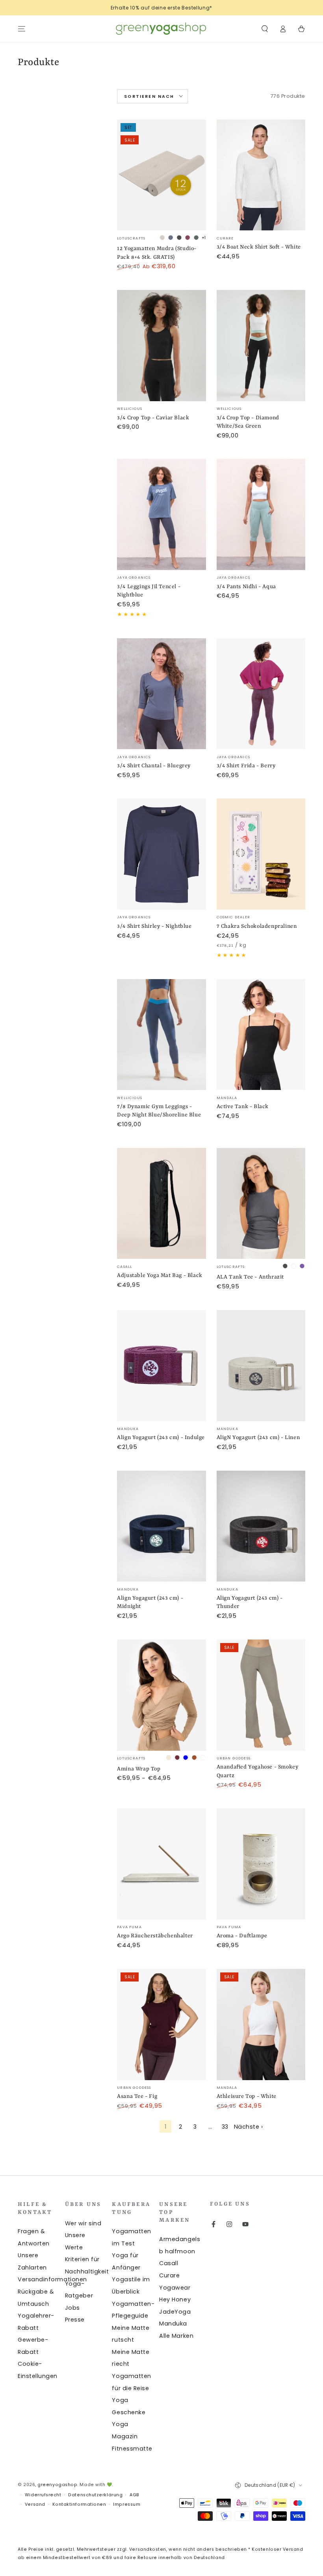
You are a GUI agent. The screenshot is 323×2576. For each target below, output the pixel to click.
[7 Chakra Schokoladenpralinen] (261, 854)
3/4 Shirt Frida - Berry (246, 766)
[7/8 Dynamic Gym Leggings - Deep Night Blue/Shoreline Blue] (161, 1035)
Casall (169, 2263)
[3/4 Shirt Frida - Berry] (261, 694)
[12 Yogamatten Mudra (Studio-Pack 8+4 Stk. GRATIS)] (161, 175)
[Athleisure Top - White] (261, 2025)
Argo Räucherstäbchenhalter (155, 1936)
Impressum (127, 2504)
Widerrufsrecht (43, 2495)
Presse (75, 2320)
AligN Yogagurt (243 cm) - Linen (258, 1438)
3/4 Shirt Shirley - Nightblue (154, 926)
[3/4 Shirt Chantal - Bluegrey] (161, 694)
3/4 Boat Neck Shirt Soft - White (259, 247)
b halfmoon (177, 2251)
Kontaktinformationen (79, 2504)
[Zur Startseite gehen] (161, 29)
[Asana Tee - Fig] (161, 2025)
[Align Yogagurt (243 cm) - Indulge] (161, 1366)
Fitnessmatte (132, 2449)
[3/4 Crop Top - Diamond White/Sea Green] (261, 346)
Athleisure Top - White (247, 2096)
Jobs (72, 2308)
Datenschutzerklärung (95, 2495)
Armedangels (180, 2239)
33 (225, 2127)
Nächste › (249, 2127)
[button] (265, 29)
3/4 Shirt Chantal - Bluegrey (154, 766)
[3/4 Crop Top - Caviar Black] (161, 346)
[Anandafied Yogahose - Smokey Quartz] (261, 1695)
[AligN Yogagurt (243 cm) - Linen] (261, 1366)
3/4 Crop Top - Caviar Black (153, 418)
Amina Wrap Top (139, 1769)
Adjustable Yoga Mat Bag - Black (160, 1275)
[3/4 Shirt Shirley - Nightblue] (161, 854)
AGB (135, 2495)
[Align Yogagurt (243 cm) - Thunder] (261, 1526)
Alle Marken (176, 2336)
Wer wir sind (83, 2223)
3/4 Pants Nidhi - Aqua (246, 587)
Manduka (173, 2324)
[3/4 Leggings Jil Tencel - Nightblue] (161, 514)
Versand (35, 2504)
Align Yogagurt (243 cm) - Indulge (161, 1438)
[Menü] (22, 29)
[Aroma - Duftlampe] (261, 1864)
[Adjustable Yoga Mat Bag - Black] (161, 1204)
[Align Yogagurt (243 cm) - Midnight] (161, 1526)
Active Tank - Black (243, 1107)
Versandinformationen (52, 2279)
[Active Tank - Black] (261, 1035)
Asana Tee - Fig (137, 2096)
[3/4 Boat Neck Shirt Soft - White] (261, 175)
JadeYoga (175, 2312)
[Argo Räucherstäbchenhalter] (161, 1864)
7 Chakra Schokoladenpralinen (257, 926)
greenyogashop (57, 2485)
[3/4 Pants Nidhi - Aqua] (261, 514)
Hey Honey (175, 2299)
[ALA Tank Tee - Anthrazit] (261, 1204)
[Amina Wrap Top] (161, 1695)
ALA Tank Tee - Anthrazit (250, 1277)
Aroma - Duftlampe (242, 1936)
